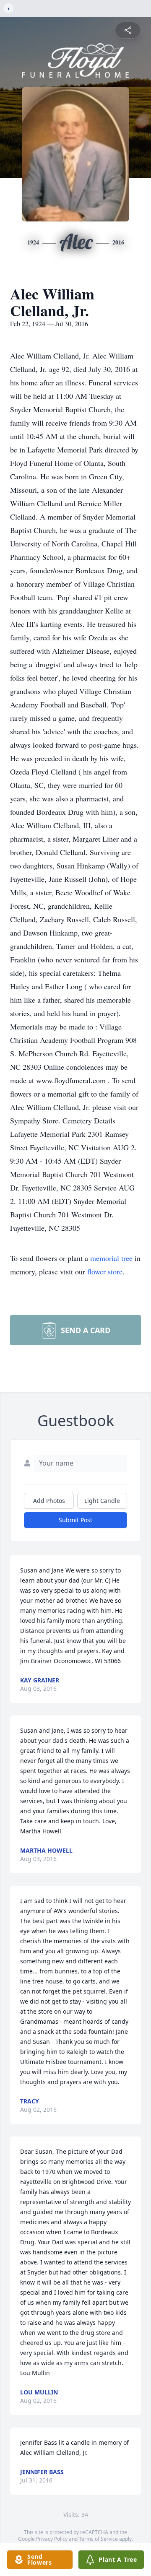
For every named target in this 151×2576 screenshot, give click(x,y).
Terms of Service (98, 2539)
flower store (105, 1271)
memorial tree (111, 1258)
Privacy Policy (52, 2539)
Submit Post (75, 1520)
